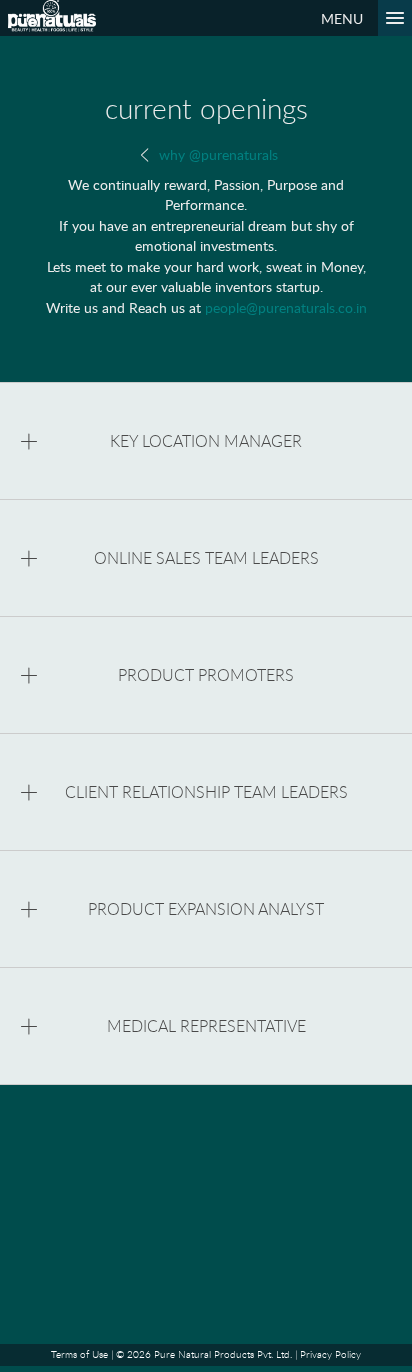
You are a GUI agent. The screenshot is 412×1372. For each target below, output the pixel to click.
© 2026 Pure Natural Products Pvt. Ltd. (204, 1354)
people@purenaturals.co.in (286, 307)
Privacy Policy (330, 1354)
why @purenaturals (216, 154)
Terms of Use (79, 1354)
